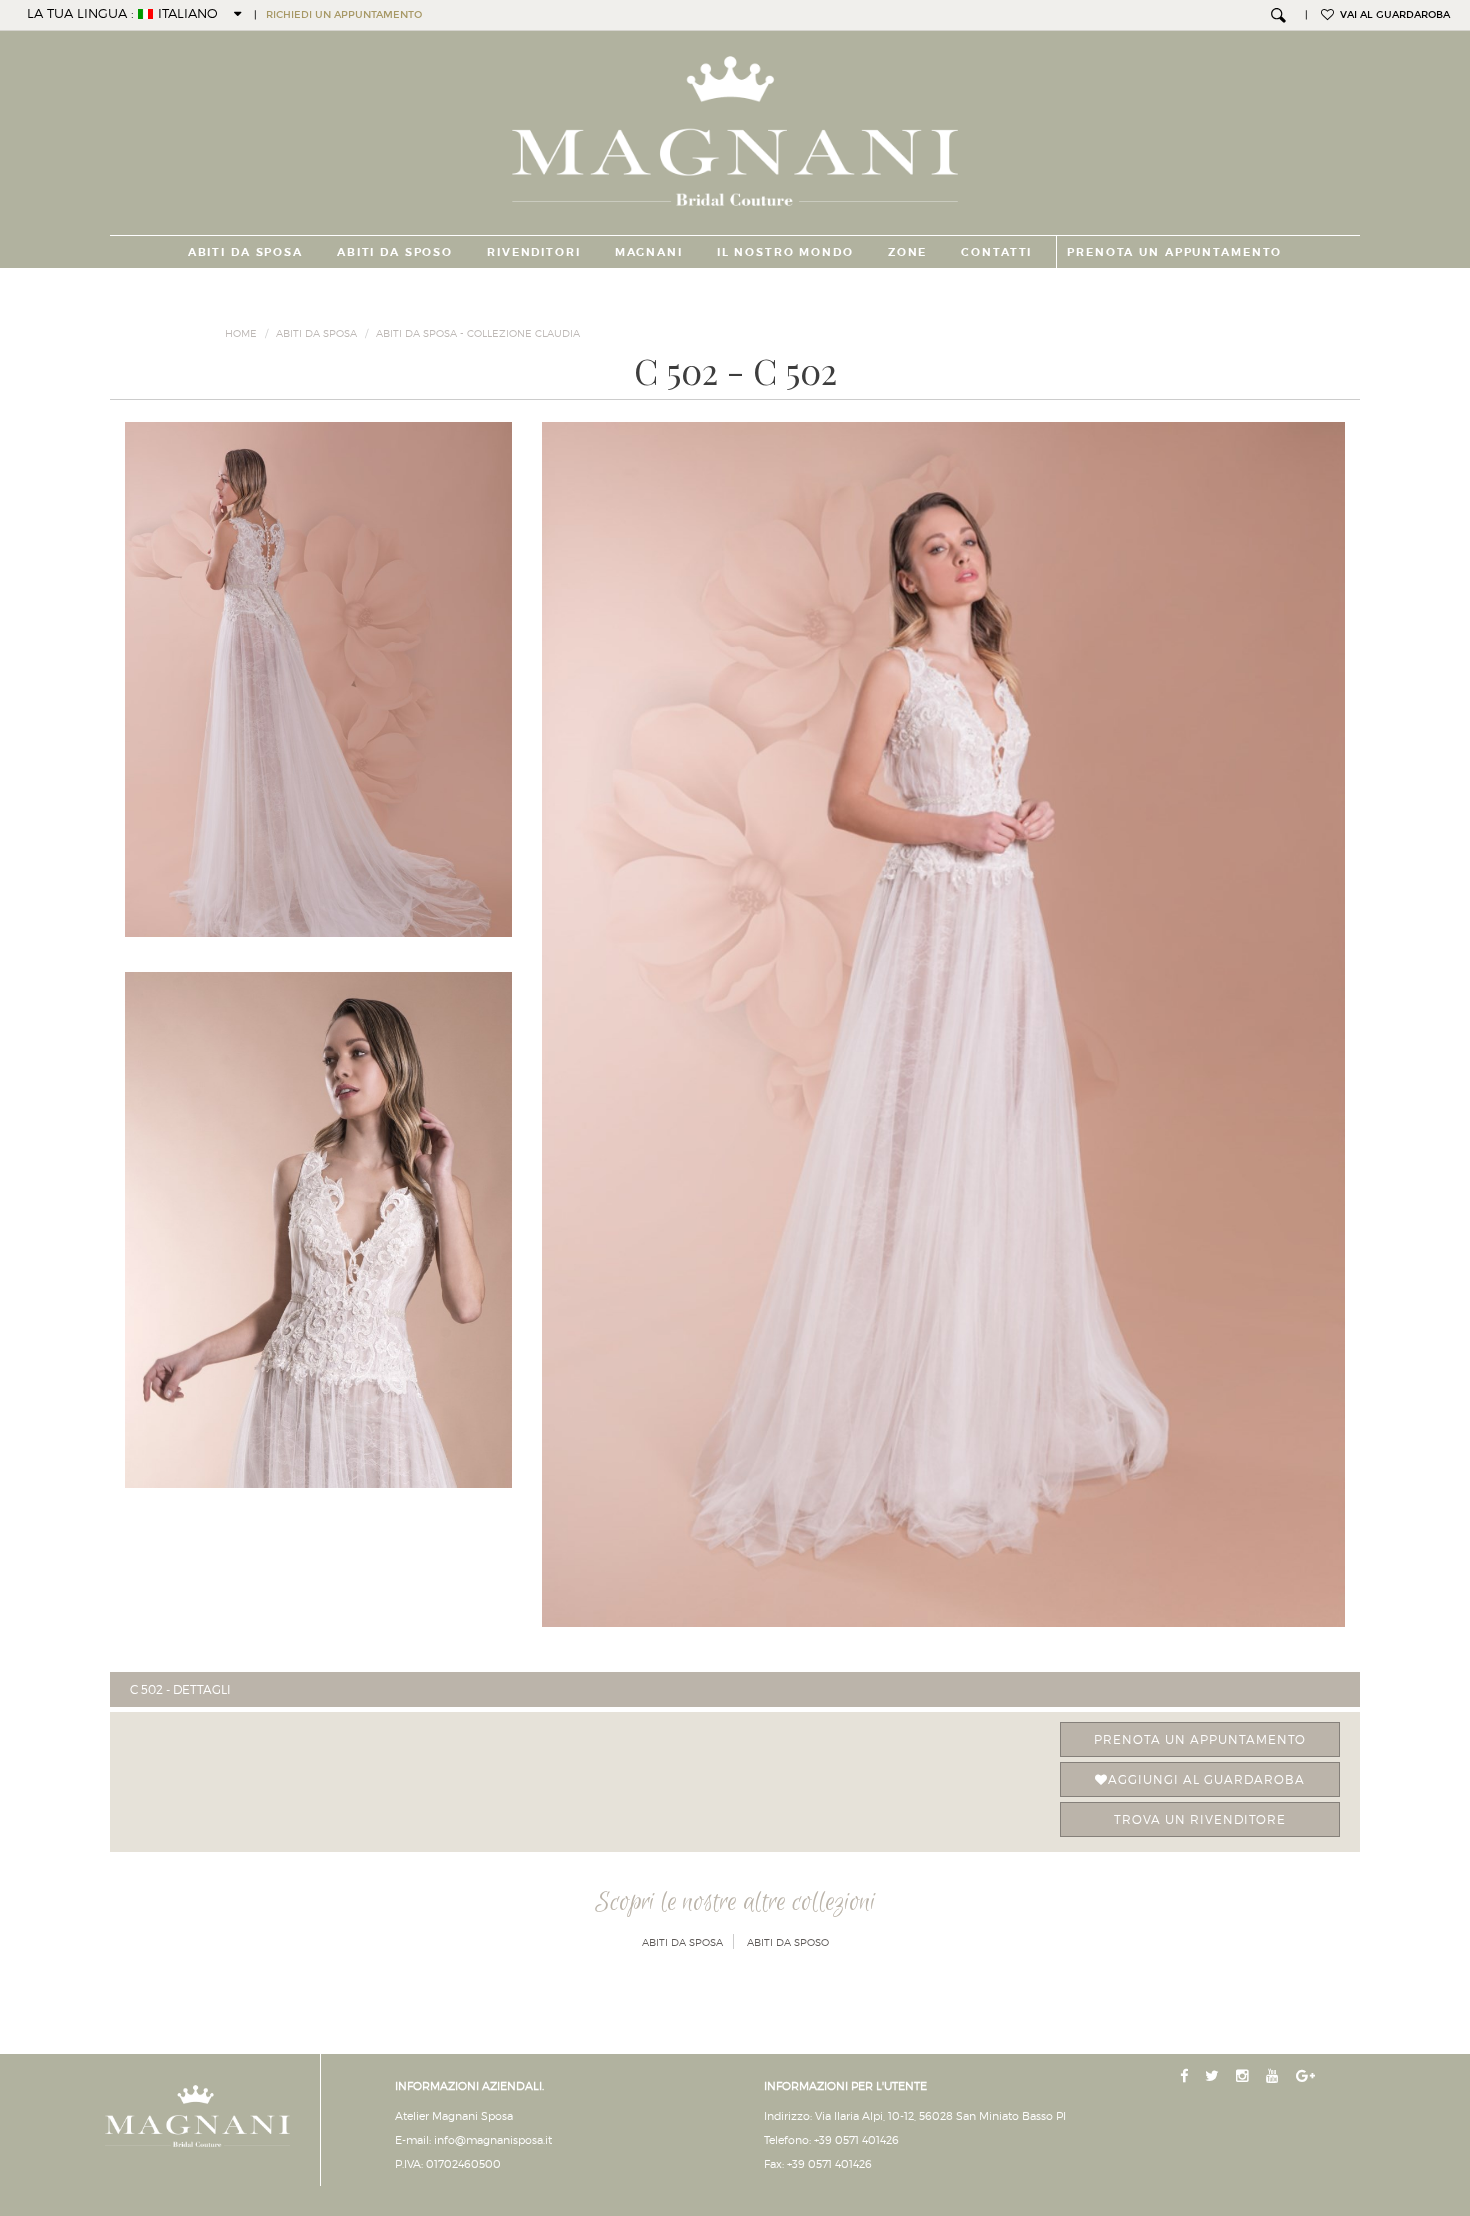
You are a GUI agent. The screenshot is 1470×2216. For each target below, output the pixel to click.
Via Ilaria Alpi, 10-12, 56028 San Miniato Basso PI (940, 2116)
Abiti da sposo (395, 252)
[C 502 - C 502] (943, 1024)
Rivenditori (534, 252)
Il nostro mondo (785, 252)
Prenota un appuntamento (1200, 1739)
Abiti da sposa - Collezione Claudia (478, 333)
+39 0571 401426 (856, 2140)
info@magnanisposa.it (493, 2140)
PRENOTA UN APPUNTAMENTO (1174, 252)
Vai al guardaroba (1392, 15)
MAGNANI (649, 252)
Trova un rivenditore (1200, 1819)
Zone (907, 252)
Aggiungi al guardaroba (1206, 1779)
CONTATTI (996, 252)
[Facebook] (1186, 2076)
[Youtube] (1274, 2076)
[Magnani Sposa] (735, 125)
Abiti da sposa (245, 252)
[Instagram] (1244, 2076)
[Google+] (1307, 2076)
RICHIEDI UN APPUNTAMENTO (344, 15)
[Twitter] (1214, 2076)
